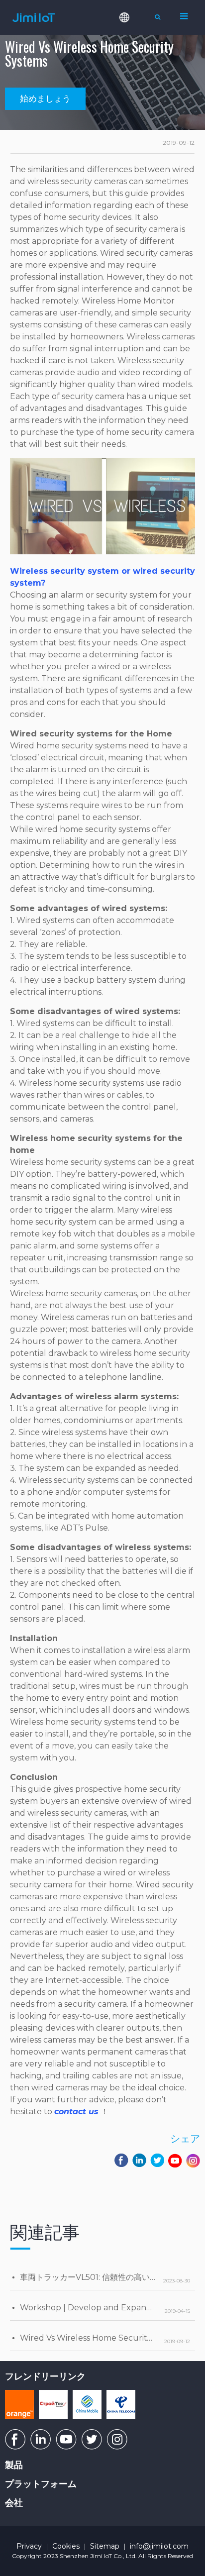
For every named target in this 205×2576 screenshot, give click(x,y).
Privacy (29, 2546)
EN (131, 43)
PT (131, 75)
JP (131, 122)
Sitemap (105, 2546)
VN (131, 106)
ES (131, 59)
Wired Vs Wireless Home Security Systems (103, 2338)
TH (131, 91)
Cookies (66, 2546)
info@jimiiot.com (159, 2546)
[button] (45, 99)
